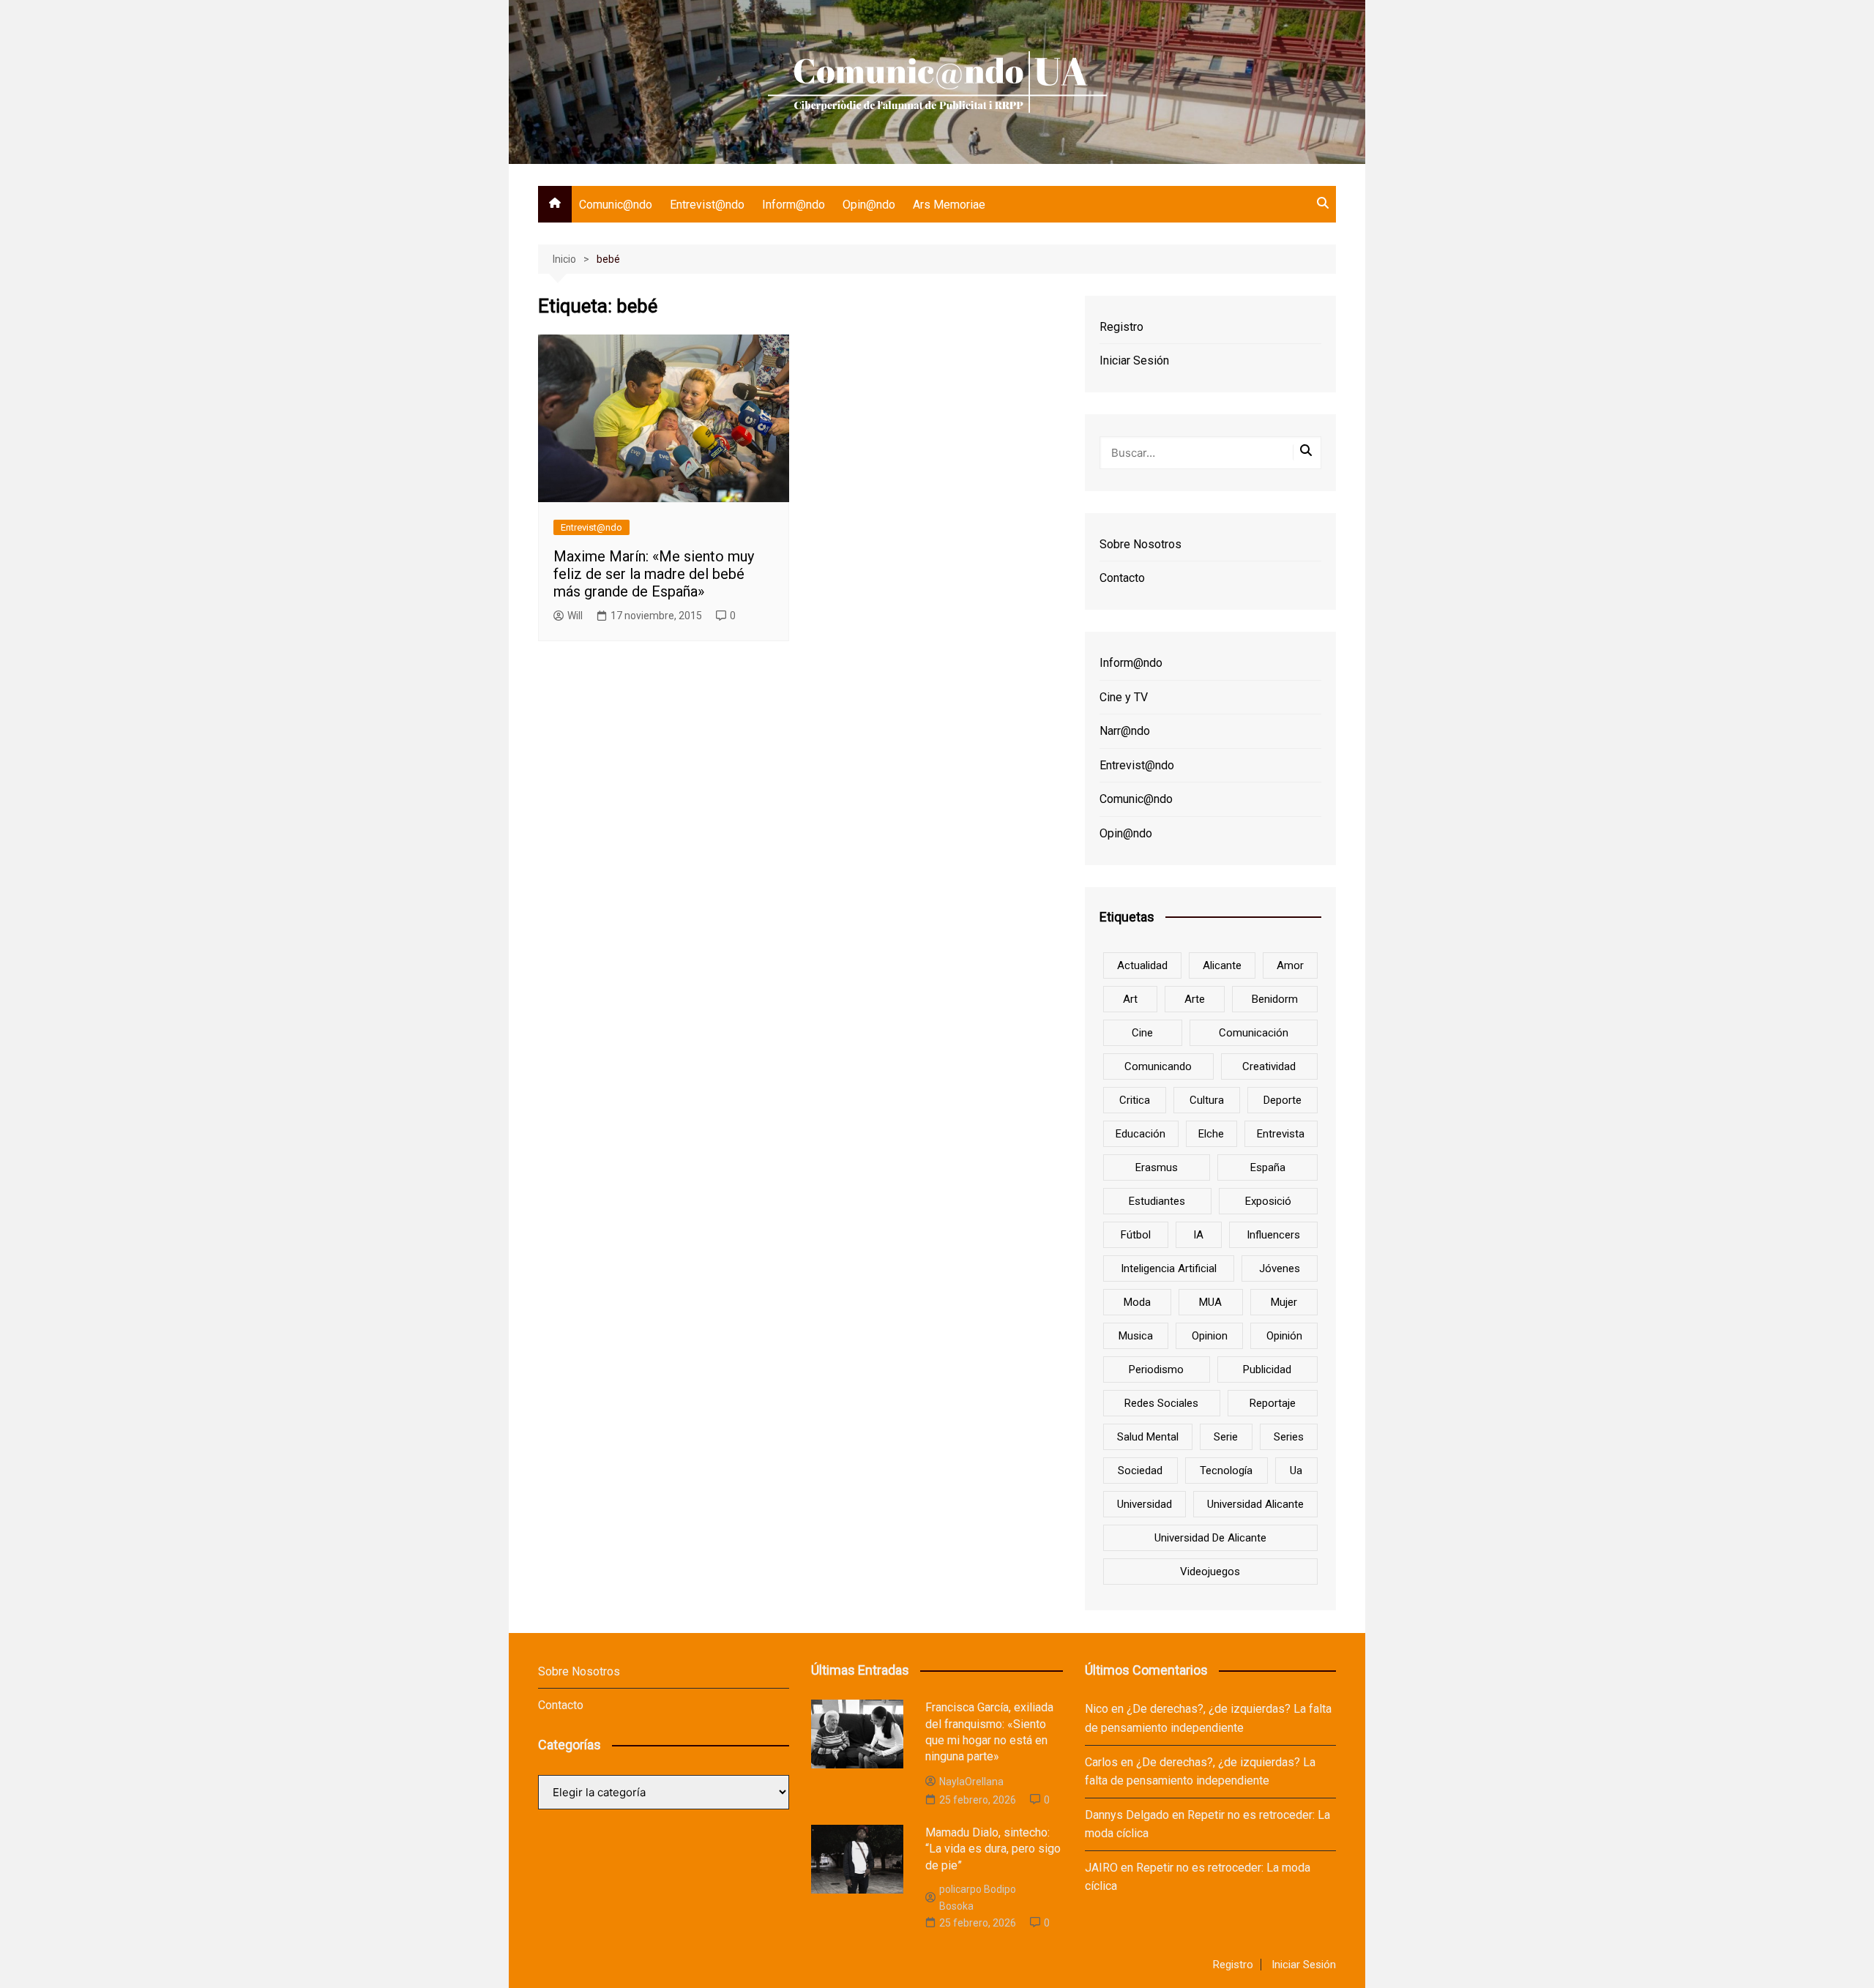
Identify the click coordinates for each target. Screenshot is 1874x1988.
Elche (1211, 1134)
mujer (1284, 1302)
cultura (1207, 1100)
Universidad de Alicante (1210, 1538)
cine (1142, 1033)
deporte (1283, 1100)
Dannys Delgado (1127, 1815)
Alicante (1222, 965)
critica (1135, 1100)
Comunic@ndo (616, 205)
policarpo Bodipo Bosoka (978, 1897)
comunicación (1254, 1033)
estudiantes (1157, 1201)
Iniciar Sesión (1134, 360)
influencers (1273, 1235)
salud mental (1148, 1437)
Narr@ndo (1125, 731)
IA (1198, 1235)
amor (1290, 965)
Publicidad (1267, 1369)
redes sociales (1161, 1403)
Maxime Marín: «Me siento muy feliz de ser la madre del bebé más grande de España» (654, 574)
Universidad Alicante (1255, 1504)
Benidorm (1275, 999)
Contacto (1122, 578)
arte (1195, 999)
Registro (1121, 327)
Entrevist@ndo (707, 205)
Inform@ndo (794, 205)
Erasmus (1157, 1167)
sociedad (1140, 1471)
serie (1226, 1437)
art (1130, 999)
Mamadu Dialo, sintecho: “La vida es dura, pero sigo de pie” (993, 1849)
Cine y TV (1124, 697)
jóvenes (1280, 1268)
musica (1136, 1336)
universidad (1145, 1504)
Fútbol (1136, 1235)
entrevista (1281, 1134)
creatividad (1269, 1066)
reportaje (1273, 1403)
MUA (1210, 1302)
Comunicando (1158, 1066)
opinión (1284, 1336)
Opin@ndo (869, 205)
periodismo (1156, 1369)
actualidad (1142, 965)
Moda (1137, 1302)
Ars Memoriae (949, 205)
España (1268, 1167)
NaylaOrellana (971, 1782)
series (1289, 1437)
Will (575, 616)
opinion (1210, 1336)
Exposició (1268, 1201)
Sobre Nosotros (1141, 544)
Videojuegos (1210, 1572)
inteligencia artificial (1169, 1268)
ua (1296, 1471)
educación (1141, 1134)
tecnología (1226, 1471)
